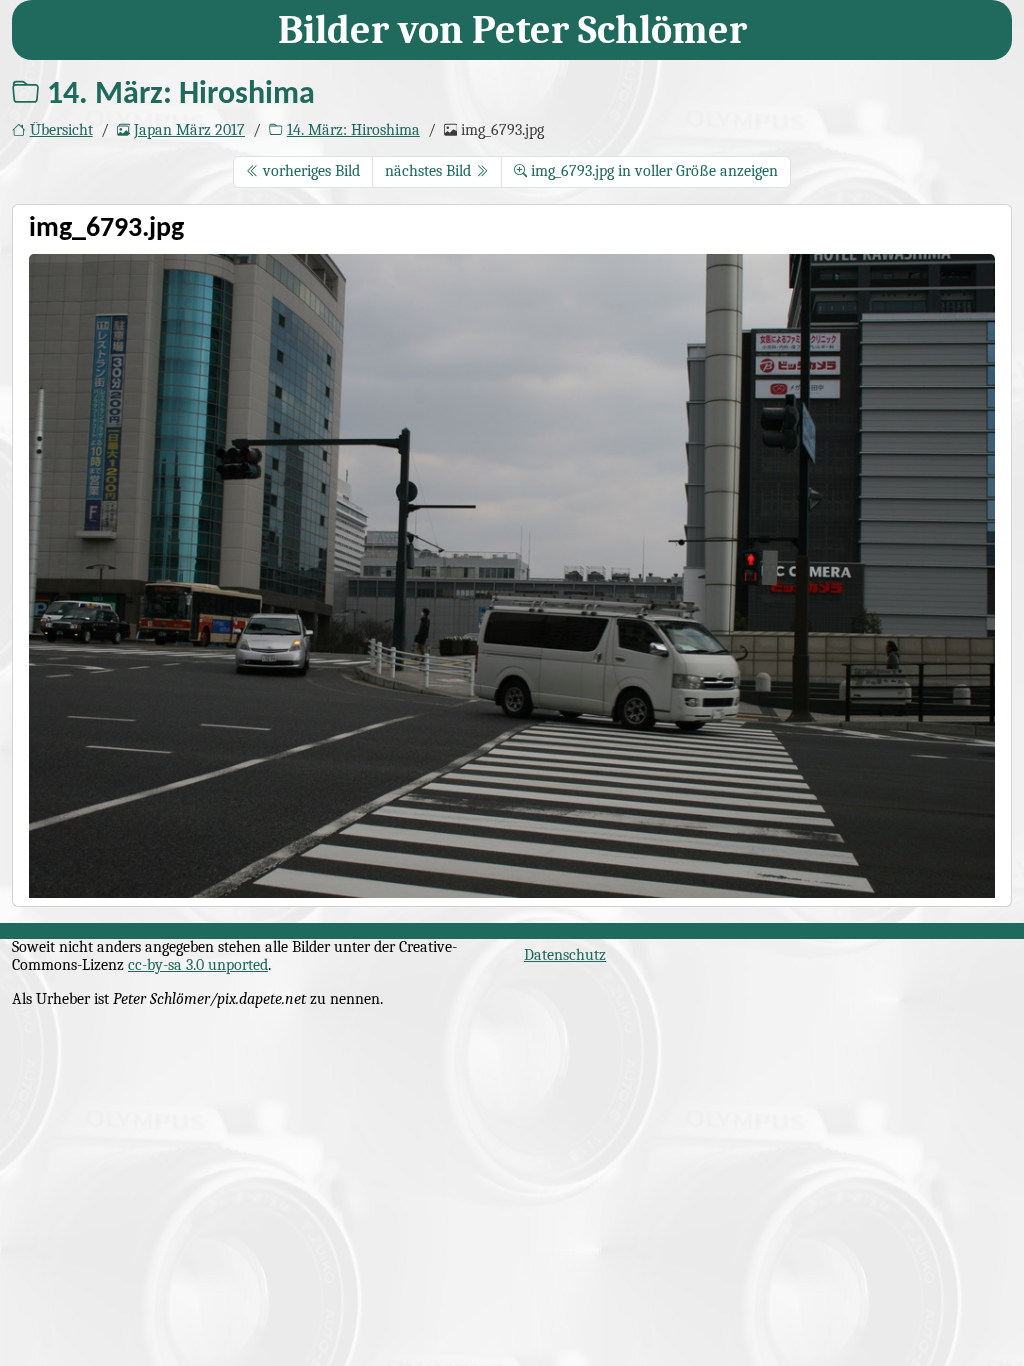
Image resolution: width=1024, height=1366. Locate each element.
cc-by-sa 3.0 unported (198, 965)
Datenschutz (565, 955)
